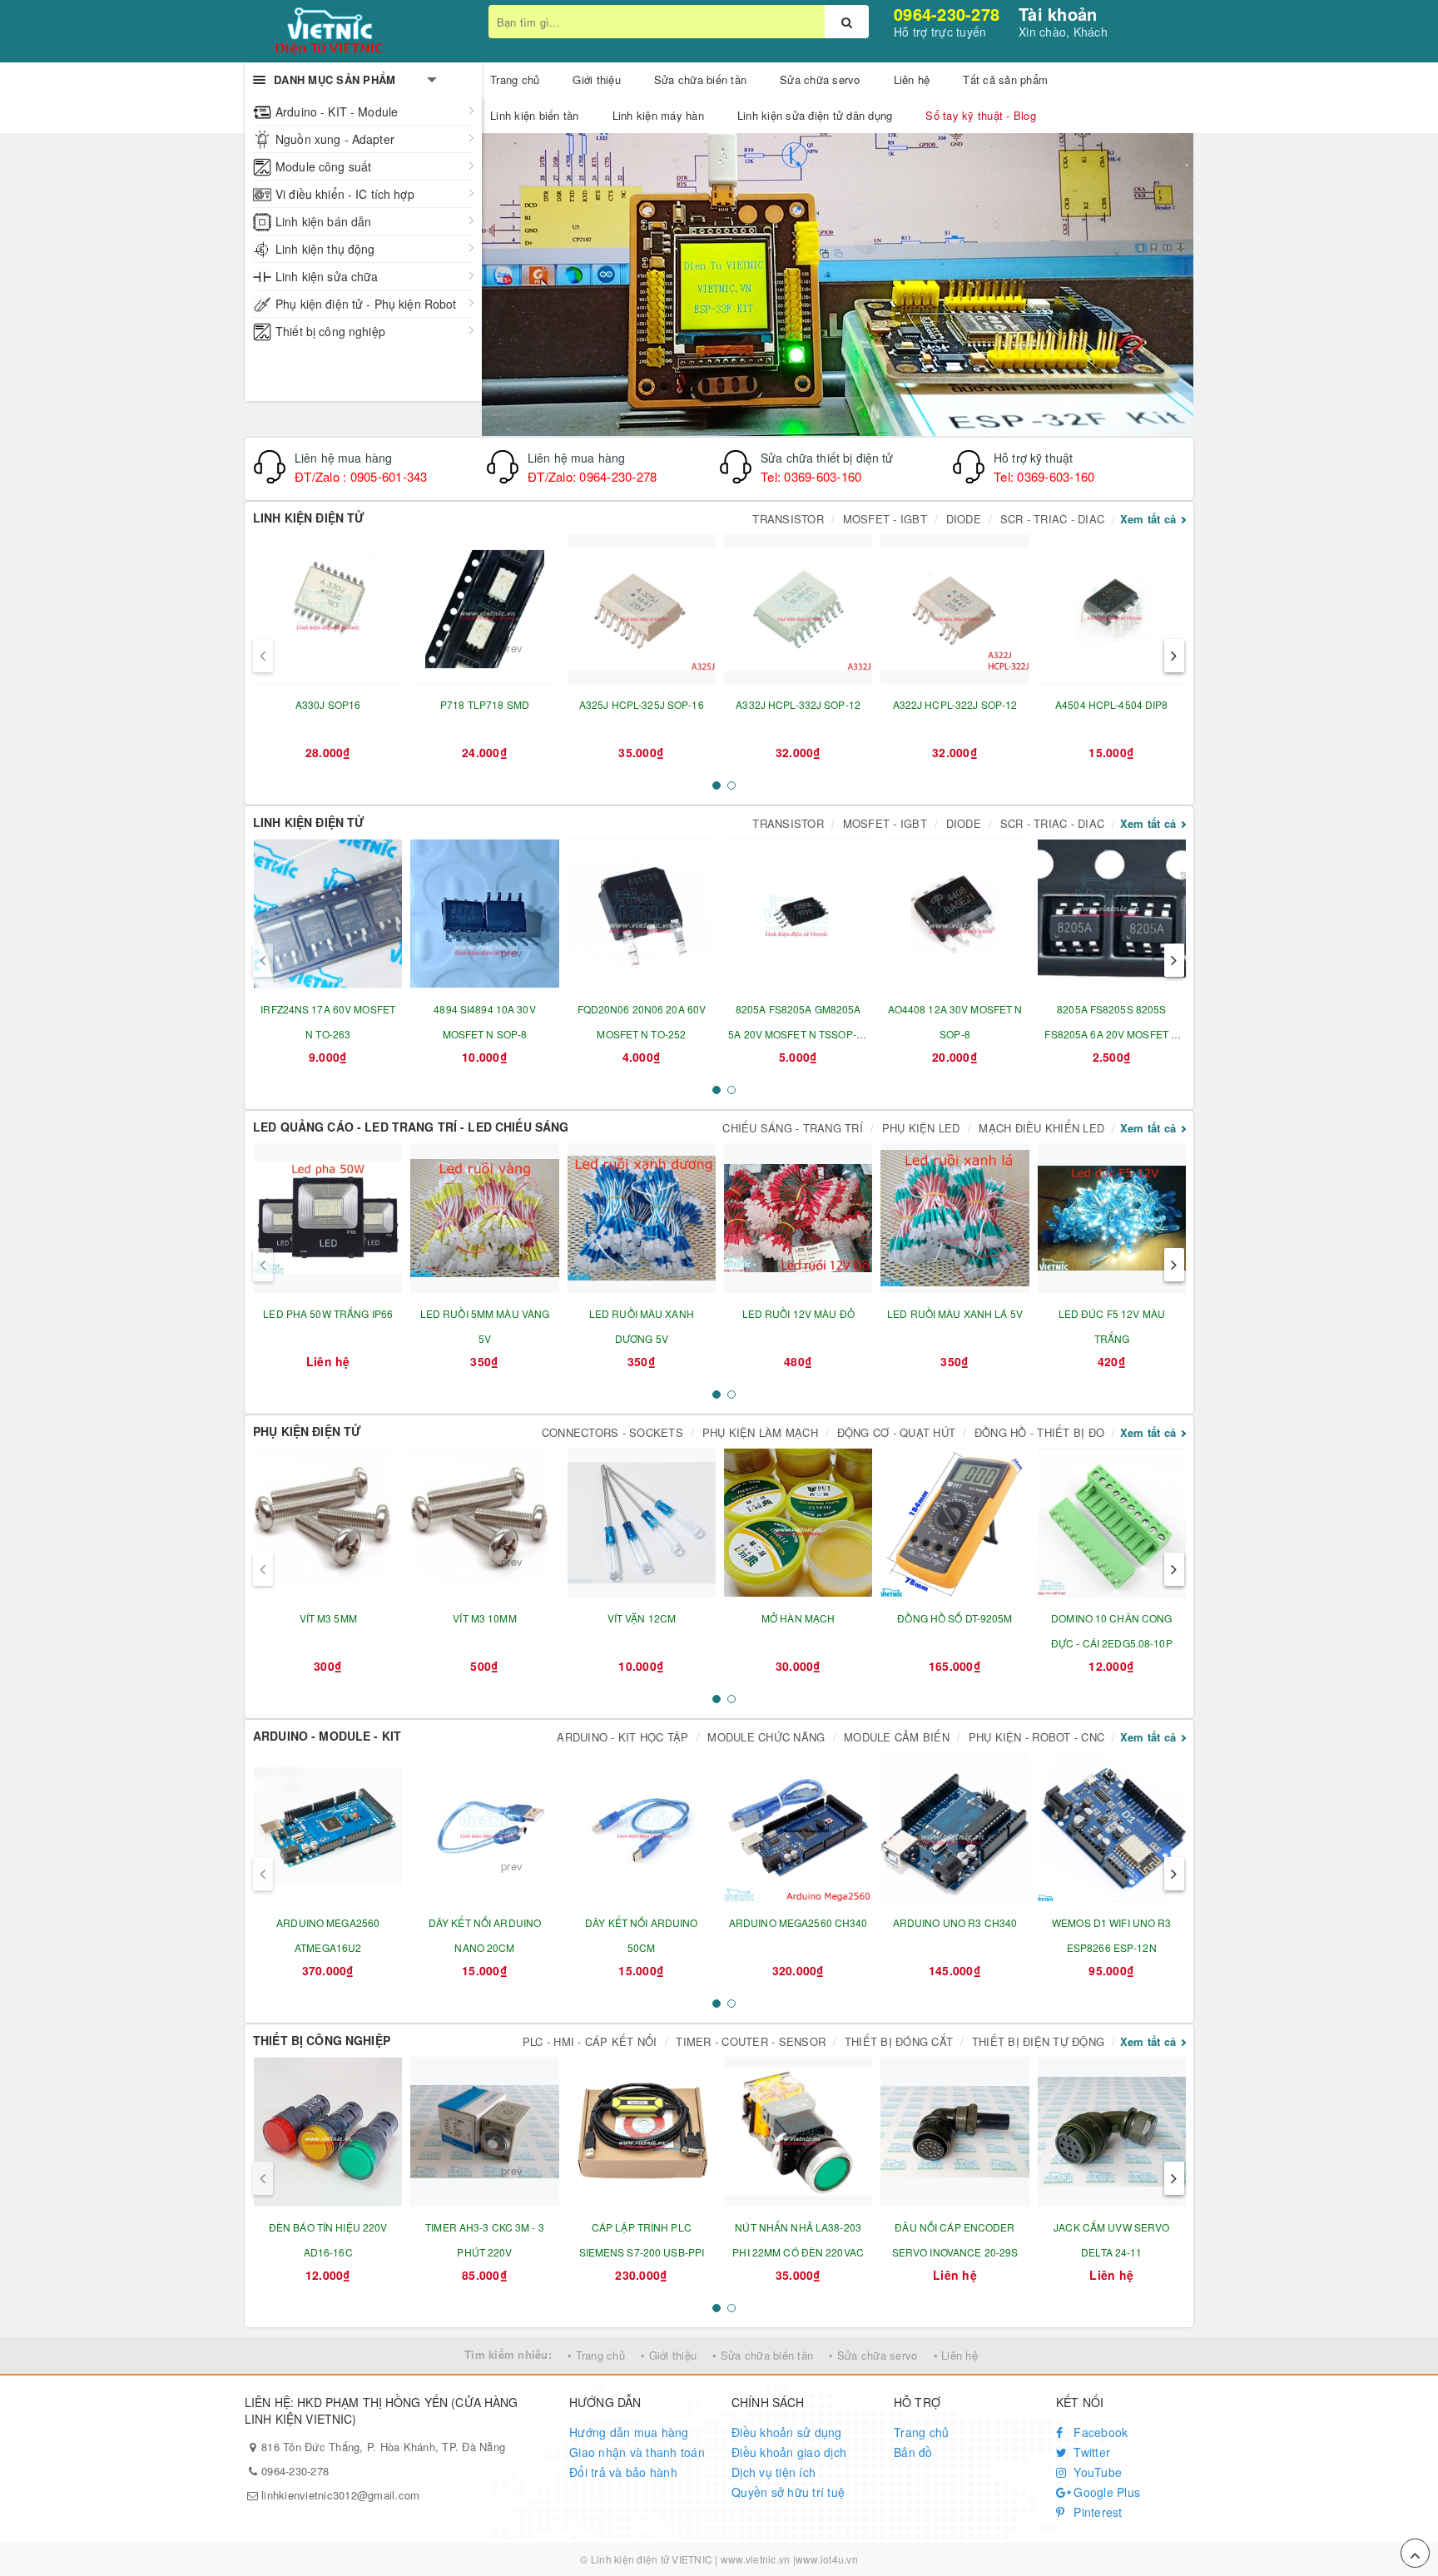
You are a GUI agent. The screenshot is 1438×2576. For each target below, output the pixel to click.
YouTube (1096, 2472)
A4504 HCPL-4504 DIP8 (1111, 704)
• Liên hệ (956, 2355)
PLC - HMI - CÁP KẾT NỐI (590, 2041)
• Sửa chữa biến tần (763, 2355)
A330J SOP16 (328, 704)
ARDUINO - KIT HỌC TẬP (622, 1737)
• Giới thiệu (669, 2355)
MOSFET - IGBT (885, 519)
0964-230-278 (947, 14)
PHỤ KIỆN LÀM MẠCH (760, 1432)
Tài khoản (1058, 14)
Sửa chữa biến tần (700, 79)
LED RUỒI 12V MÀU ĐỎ (798, 1313)
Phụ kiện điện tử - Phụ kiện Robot (366, 304)
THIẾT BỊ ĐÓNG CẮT (899, 2041)
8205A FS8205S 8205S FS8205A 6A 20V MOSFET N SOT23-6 (1111, 1034)
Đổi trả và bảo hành (623, 2472)
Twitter (1090, 2452)
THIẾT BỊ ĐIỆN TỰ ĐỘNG (1038, 2041)
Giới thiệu (597, 79)
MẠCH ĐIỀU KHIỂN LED (1041, 1128)
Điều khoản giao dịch (789, 2452)
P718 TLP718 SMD (485, 704)
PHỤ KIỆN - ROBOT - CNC (1037, 1737)
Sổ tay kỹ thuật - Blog (981, 115)
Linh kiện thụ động (325, 249)
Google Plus (1105, 2492)
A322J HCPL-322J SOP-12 (955, 704)
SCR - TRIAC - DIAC (1053, 519)
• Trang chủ (596, 2355)
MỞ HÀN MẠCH (798, 1618)
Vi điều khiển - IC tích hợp (345, 194)
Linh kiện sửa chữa (327, 276)
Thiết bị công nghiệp (330, 331)
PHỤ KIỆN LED (921, 1128)
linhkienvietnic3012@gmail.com (340, 2495)
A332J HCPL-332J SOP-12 (798, 704)
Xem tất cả (1148, 519)
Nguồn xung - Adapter (335, 139)
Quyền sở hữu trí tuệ (788, 2492)
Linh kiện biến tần (535, 115)
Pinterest (1096, 2512)
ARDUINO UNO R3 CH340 (955, 1922)
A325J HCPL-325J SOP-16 (642, 704)
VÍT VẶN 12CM (642, 1618)
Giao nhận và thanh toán (637, 2452)
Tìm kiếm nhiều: (508, 2354)
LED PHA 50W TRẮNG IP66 (328, 1313)
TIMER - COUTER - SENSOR (751, 2041)
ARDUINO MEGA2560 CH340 (798, 1922)
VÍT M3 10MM (484, 1618)
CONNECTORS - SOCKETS (612, 1432)
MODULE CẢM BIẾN (897, 1737)
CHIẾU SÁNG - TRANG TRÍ (793, 1128)
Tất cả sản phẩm (1005, 79)
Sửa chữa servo (820, 79)
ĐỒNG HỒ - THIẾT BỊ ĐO (1039, 1432)
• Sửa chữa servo (873, 2355)
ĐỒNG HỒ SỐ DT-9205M (955, 1618)
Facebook (1099, 2432)
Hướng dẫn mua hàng (629, 2432)
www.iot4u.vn (827, 2559)
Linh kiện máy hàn (658, 115)
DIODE (964, 519)
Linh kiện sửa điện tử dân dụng (815, 115)
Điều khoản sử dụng (787, 2432)
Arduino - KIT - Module (337, 111)
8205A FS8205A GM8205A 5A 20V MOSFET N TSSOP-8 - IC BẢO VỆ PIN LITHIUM (798, 1034)
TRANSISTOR (788, 519)
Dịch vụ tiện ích (774, 2472)
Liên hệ (912, 79)
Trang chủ (921, 2432)
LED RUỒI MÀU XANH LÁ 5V (955, 1313)
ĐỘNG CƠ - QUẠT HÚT (897, 1432)
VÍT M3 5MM (328, 1618)
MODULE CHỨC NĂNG (766, 1737)
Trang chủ (515, 79)
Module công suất (323, 166)
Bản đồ (913, 2452)
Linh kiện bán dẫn (323, 221)
